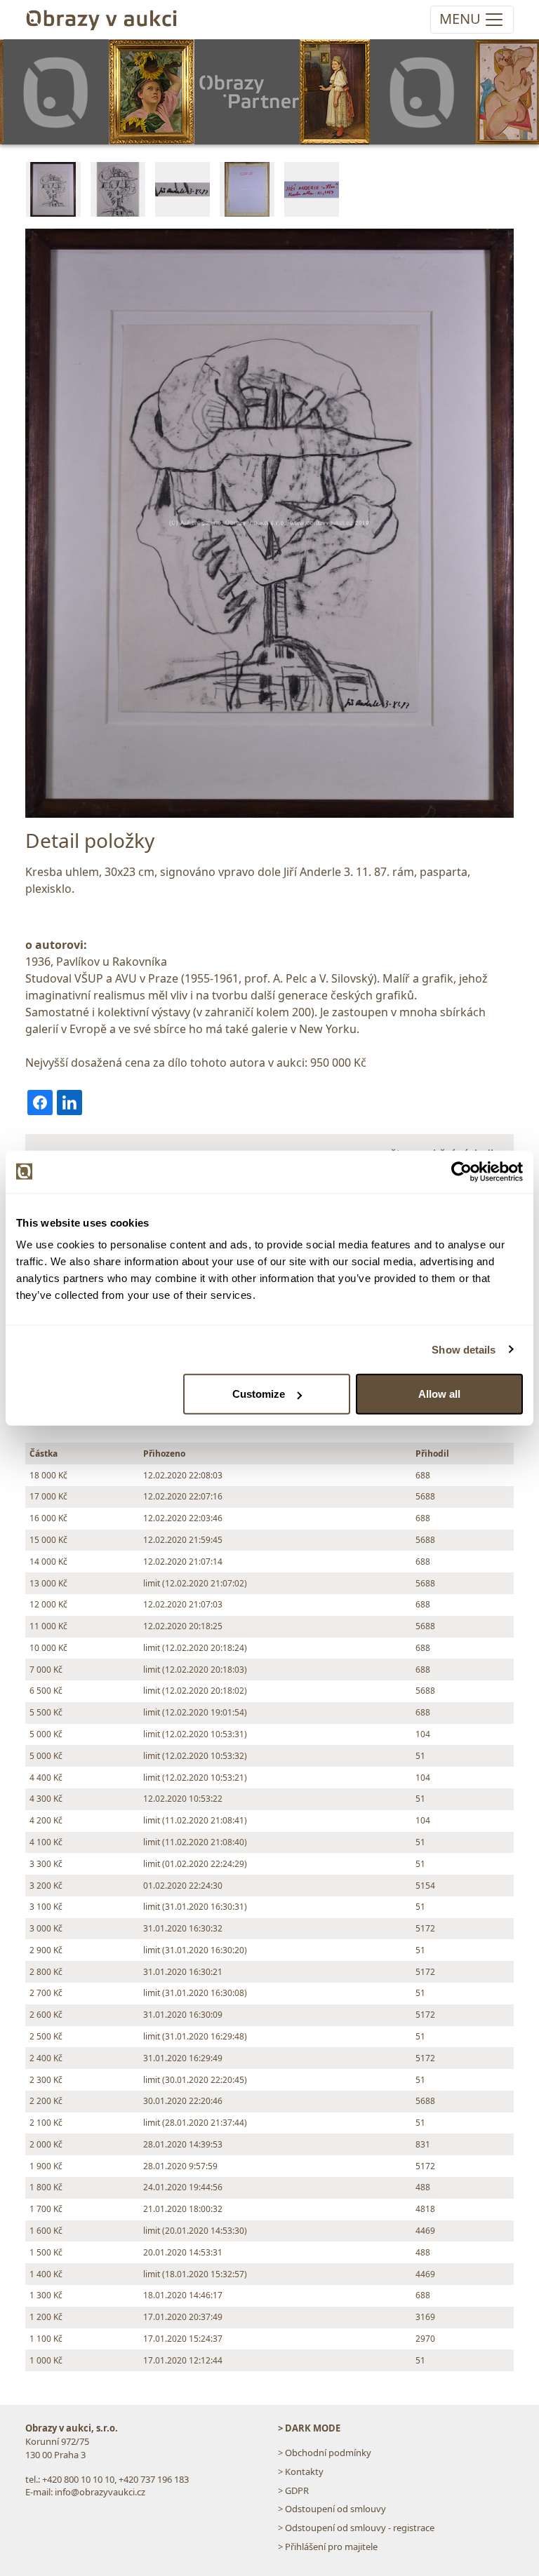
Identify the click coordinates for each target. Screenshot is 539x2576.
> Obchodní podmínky (325, 2453)
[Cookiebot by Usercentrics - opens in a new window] (461, 1171)
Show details (464, 1349)
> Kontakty (301, 2472)
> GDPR (293, 2490)
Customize (259, 1394)
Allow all (439, 1394)
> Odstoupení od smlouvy (332, 2509)
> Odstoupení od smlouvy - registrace (356, 2528)
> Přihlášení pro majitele (328, 2547)
